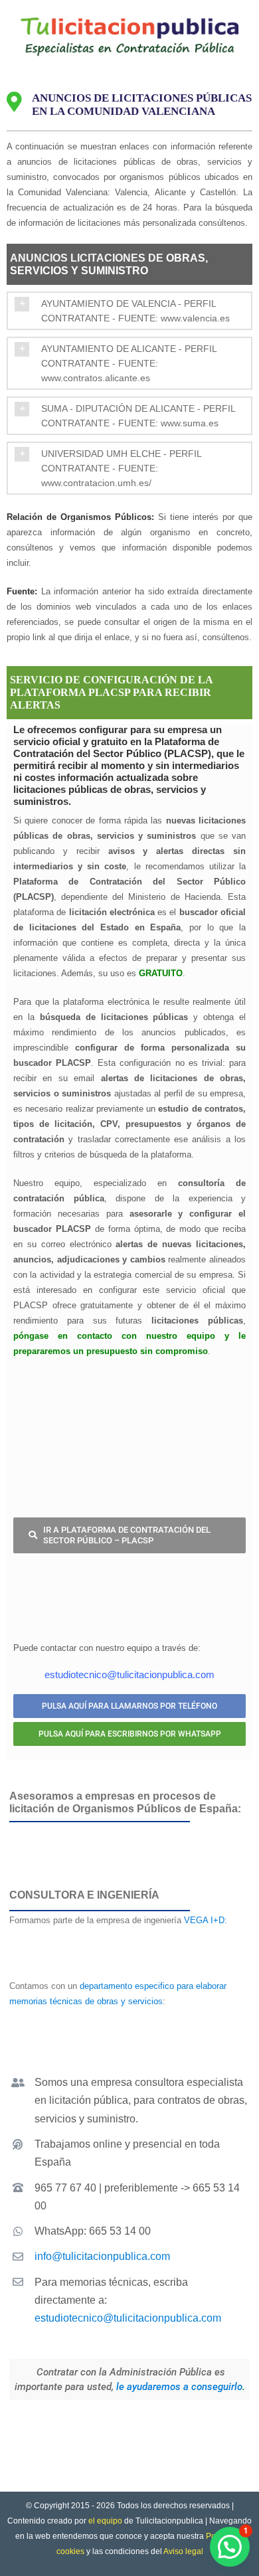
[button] (129, 311)
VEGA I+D (204, 1920)
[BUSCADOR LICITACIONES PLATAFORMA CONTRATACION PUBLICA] (129, 1393)
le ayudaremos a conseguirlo (179, 2387)
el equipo (105, 2521)
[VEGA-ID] (129, 1937)
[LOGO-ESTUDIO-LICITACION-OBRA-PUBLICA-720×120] (129, 2024)
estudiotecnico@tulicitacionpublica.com (128, 2318)
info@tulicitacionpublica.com (102, 2256)
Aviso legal (183, 2551)
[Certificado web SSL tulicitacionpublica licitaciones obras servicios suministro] (142, 2421)
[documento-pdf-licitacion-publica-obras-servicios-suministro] (129, 1572)
